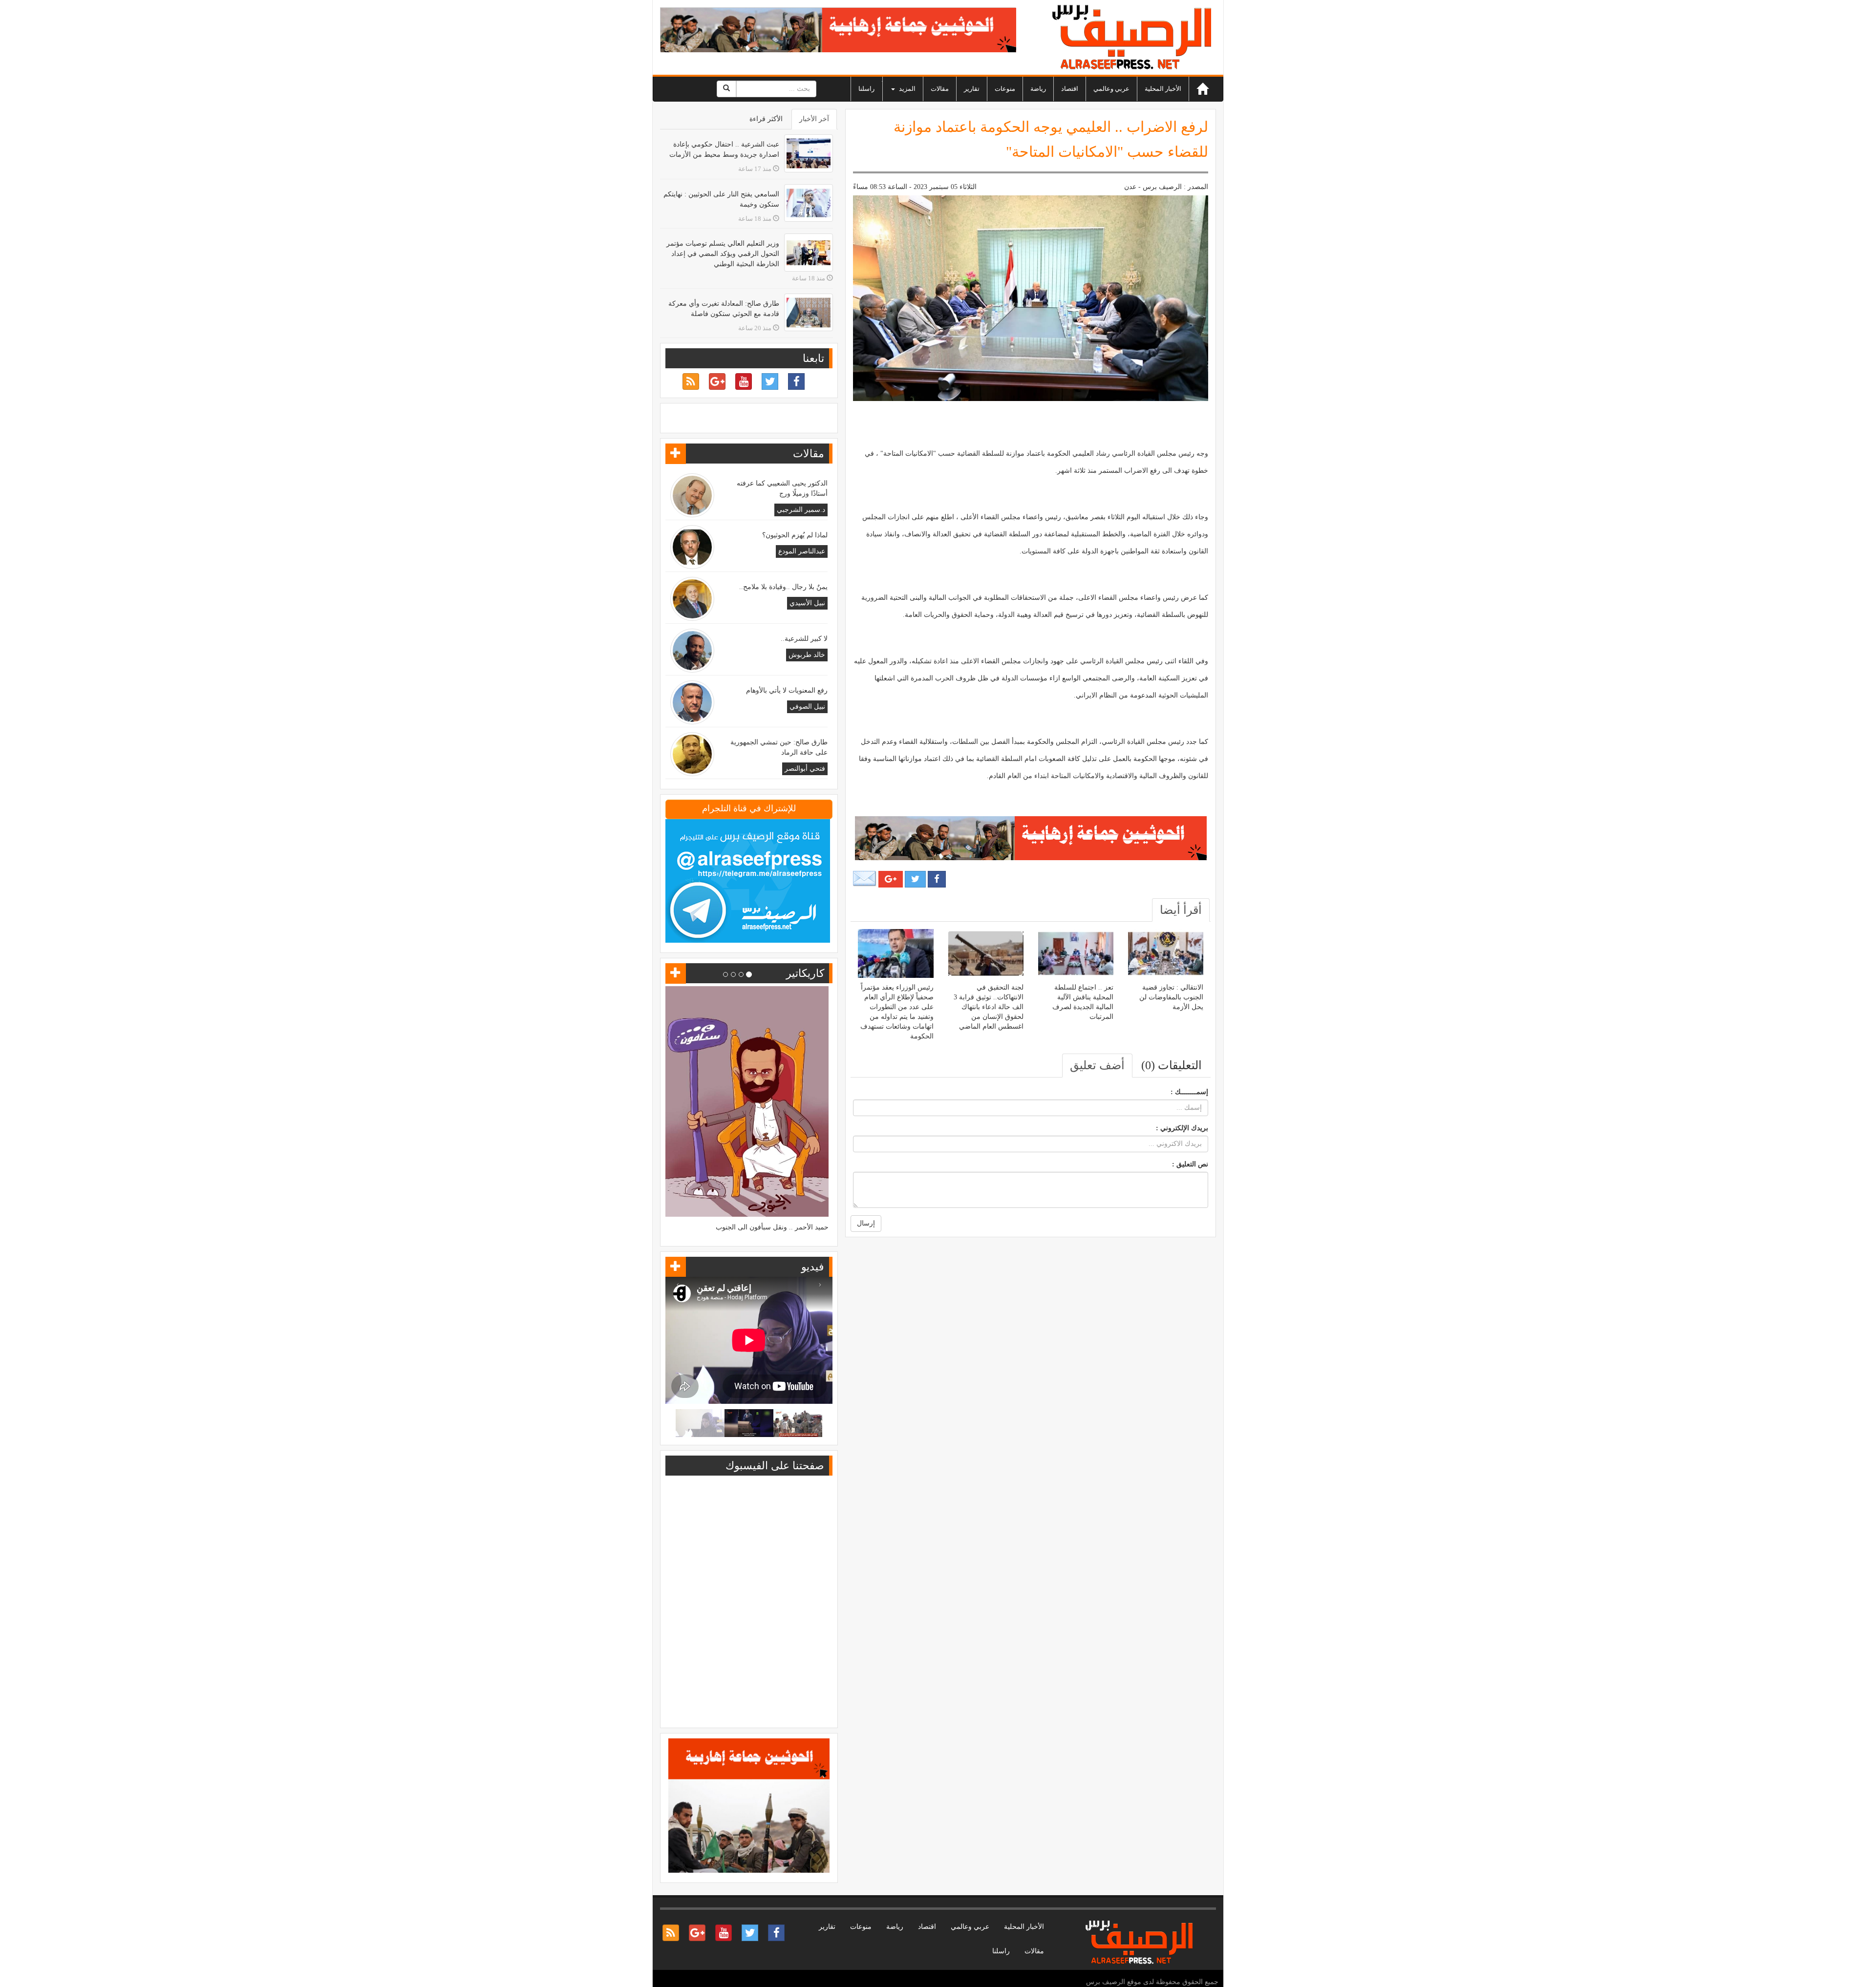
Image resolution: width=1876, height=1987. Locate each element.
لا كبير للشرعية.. (804, 639)
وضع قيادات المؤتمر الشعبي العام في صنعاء (766, 1125)
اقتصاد (1070, 89)
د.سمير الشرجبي (801, 510)
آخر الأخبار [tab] (814, 119)
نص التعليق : (1190, 1164)
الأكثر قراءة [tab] (766, 119)
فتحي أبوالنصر (805, 769)
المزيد (906, 89)
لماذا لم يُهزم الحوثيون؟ (795, 535)
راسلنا (866, 89)
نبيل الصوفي (807, 707)
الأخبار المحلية (1163, 89)
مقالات (940, 89)
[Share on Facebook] (937, 879)
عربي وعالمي (1111, 89)
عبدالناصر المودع (802, 551)
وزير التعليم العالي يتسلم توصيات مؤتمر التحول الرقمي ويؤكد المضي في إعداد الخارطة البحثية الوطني (723, 254)
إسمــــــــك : (1189, 1092)
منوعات (1005, 89)
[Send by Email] (865, 878)
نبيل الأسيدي (807, 603)
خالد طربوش (807, 655)
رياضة (1038, 89)
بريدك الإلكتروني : (1182, 1128)
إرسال (866, 1223)
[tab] (1181, 910)
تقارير (972, 89)
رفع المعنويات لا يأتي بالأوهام (787, 690)
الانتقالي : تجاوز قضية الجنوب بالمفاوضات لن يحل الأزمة (1171, 997)
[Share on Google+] (891, 879)
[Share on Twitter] (915, 879)
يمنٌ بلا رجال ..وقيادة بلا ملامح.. (783, 587)
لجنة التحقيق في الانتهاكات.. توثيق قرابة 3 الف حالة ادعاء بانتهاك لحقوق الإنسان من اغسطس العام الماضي (989, 1007)
